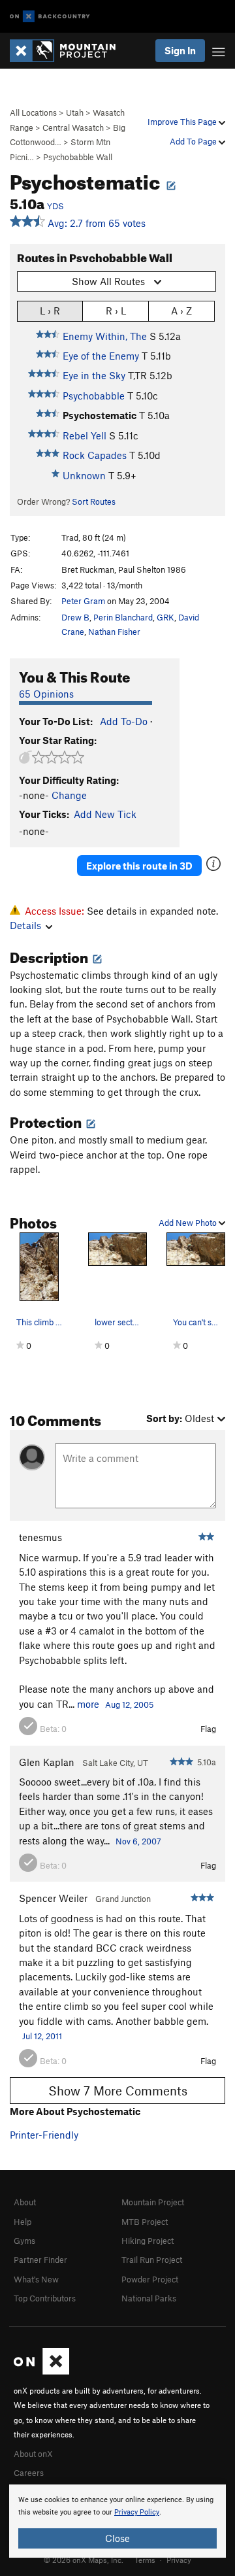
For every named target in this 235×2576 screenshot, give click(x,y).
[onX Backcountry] (50, 17)
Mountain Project (153, 2202)
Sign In (180, 50)
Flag (208, 1729)
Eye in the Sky (94, 375)
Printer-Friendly (44, 2135)
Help (23, 2222)
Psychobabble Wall (78, 157)
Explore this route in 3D (139, 866)
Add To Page (194, 141)
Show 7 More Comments (118, 2091)
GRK (165, 617)
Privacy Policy (137, 2512)
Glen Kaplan (47, 1762)
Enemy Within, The (105, 336)
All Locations (33, 112)
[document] (117, 2521)
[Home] (69, 51)
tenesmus (40, 1537)
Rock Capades (95, 455)
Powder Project (150, 2279)
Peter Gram (83, 601)
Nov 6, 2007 (138, 1841)
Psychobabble (94, 396)
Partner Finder (40, 2260)
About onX (33, 2454)
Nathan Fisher (114, 632)
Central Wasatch (73, 127)
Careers (29, 2473)
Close (117, 2538)
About (25, 2202)
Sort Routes (94, 501)
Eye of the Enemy (101, 356)
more (88, 1704)
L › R (50, 311)
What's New (36, 2279)
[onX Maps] (41, 2371)
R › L (116, 311)
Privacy (179, 2560)
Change (69, 795)
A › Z (181, 311)
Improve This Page (183, 122)
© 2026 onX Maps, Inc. (84, 2560)
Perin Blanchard (123, 617)
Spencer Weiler (53, 1898)
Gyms (24, 2241)
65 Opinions (46, 694)
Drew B (75, 617)
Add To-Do (124, 721)
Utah (75, 112)
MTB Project (145, 2222)
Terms (145, 2560)
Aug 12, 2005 (129, 1704)
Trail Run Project (152, 2260)
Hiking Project (148, 2241)
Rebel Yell (85, 435)
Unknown (84, 475)
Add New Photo (189, 1223)
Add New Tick (105, 814)
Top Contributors (45, 2298)
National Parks (149, 2298)
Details (25, 925)
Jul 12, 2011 (42, 2036)
